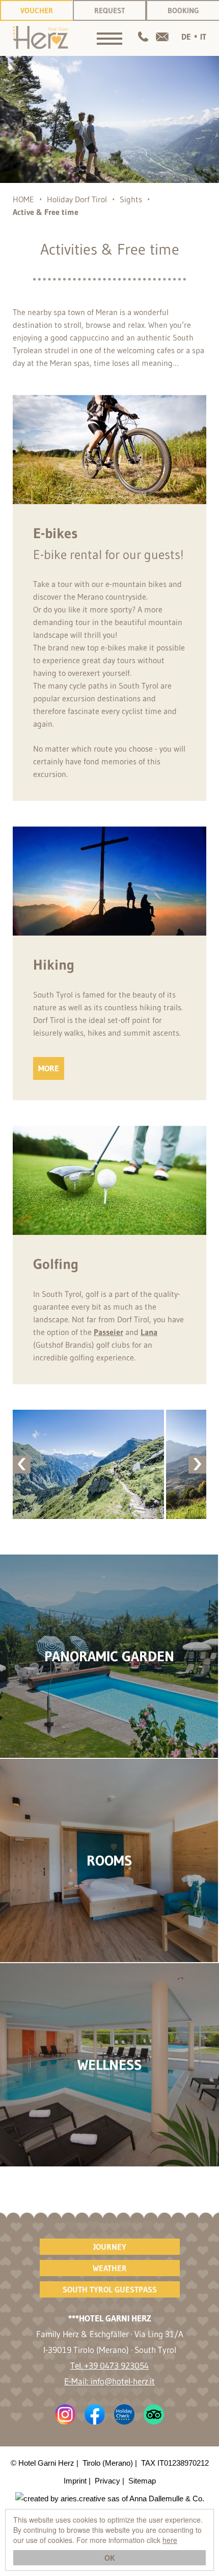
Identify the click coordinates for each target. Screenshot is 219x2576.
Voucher (37, 10)
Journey (110, 2247)
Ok (110, 2558)
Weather (110, 2268)
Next (197, 1464)
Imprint (75, 2481)
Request (110, 10)
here (170, 2540)
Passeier (108, 1332)
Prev (22, 1464)
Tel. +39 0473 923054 (109, 2365)
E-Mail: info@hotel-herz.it (109, 2381)
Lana (149, 1332)
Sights (131, 199)
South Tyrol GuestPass (110, 2289)
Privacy (107, 2481)
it (203, 37)
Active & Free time (46, 212)
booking (183, 10)
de (186, 37)
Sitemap (142, 2481)
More (49, 1068)
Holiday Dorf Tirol (77, 199)
